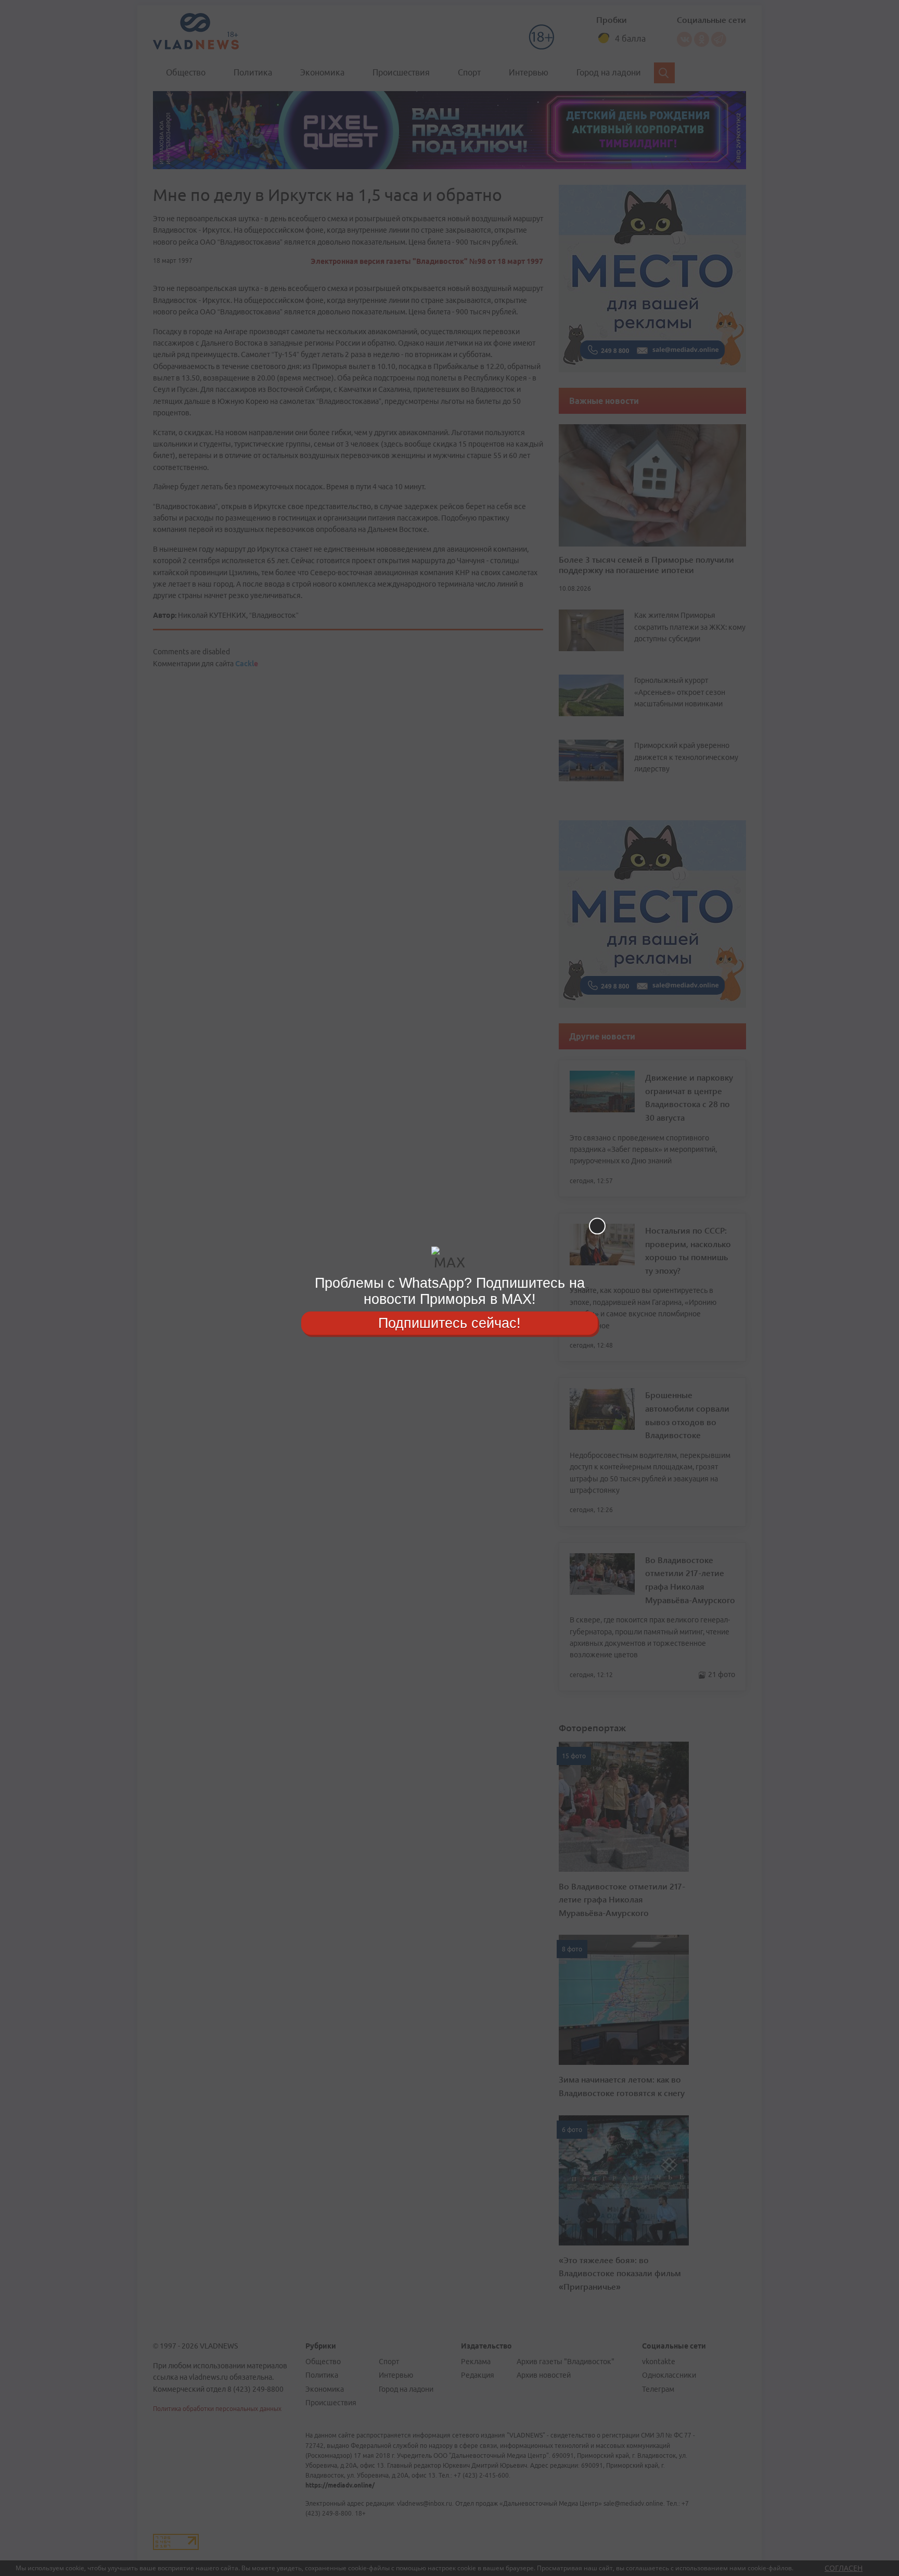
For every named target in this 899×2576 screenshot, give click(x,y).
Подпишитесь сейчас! (449, 1323)
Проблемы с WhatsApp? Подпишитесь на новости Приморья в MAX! (450, 1291)
